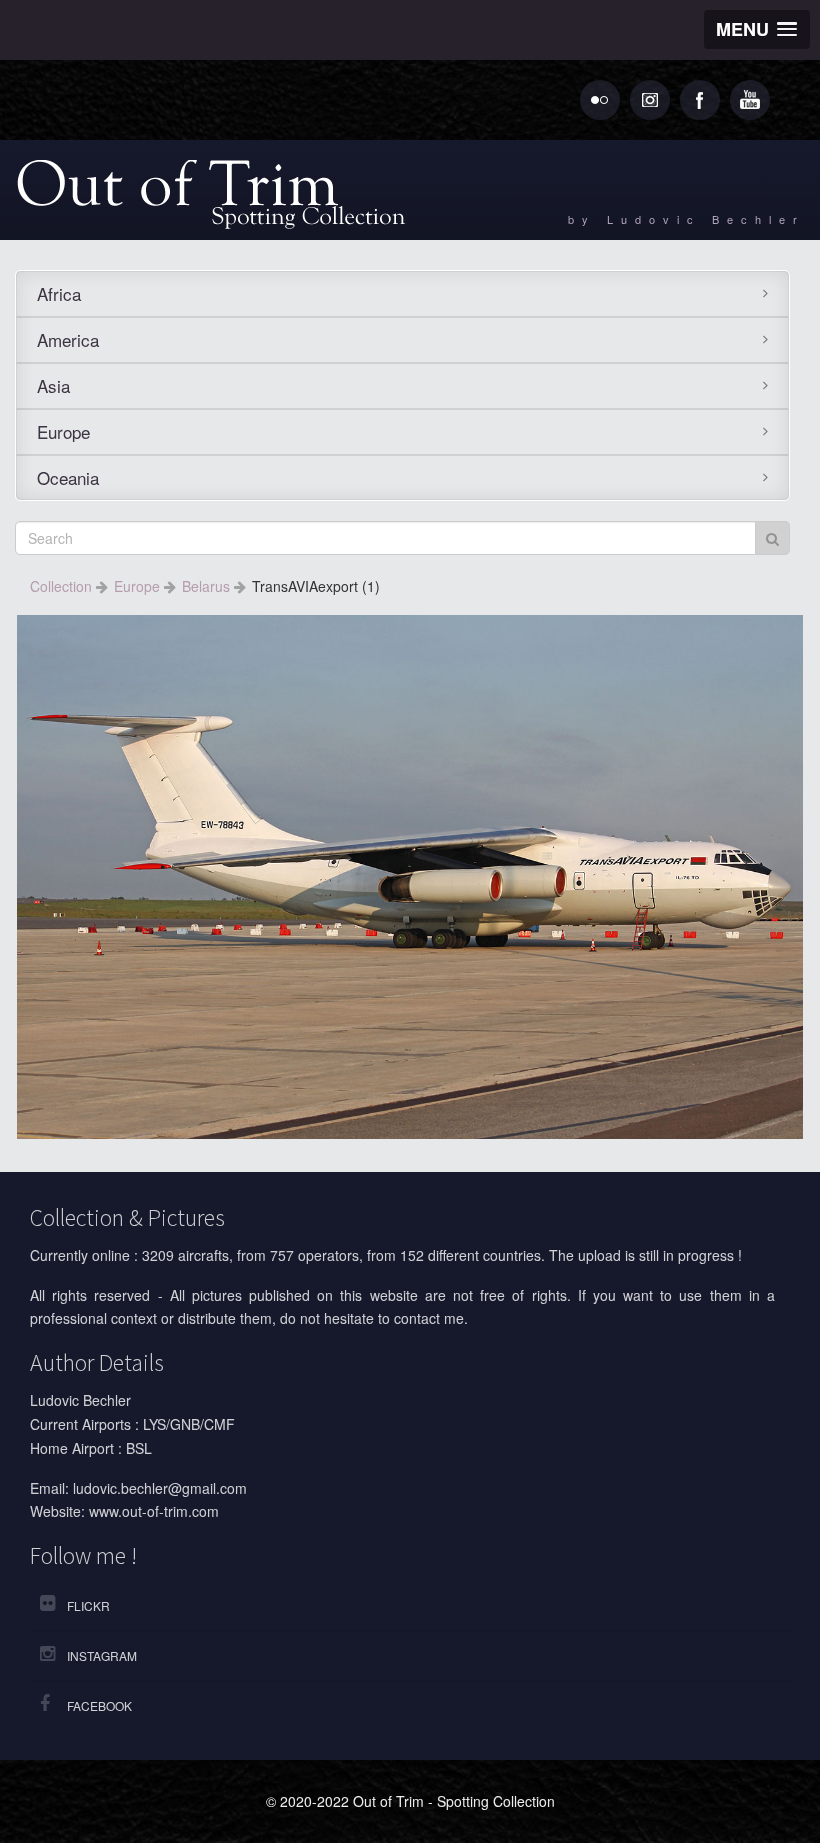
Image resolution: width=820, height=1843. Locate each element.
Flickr (88, 1605)
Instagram (102, 1655)
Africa (59, 293)
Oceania (68, 477)
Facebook (99, 1705)
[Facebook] (700, 100)
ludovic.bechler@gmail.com (160, 1488)
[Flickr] (600, 100)
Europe (63, 431)
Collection (63, 586)
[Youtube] (750, 100)
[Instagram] (650, 100)
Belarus (208, 586)
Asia (53, 385)
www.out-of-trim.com (154, 1511)
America (68, 339)
